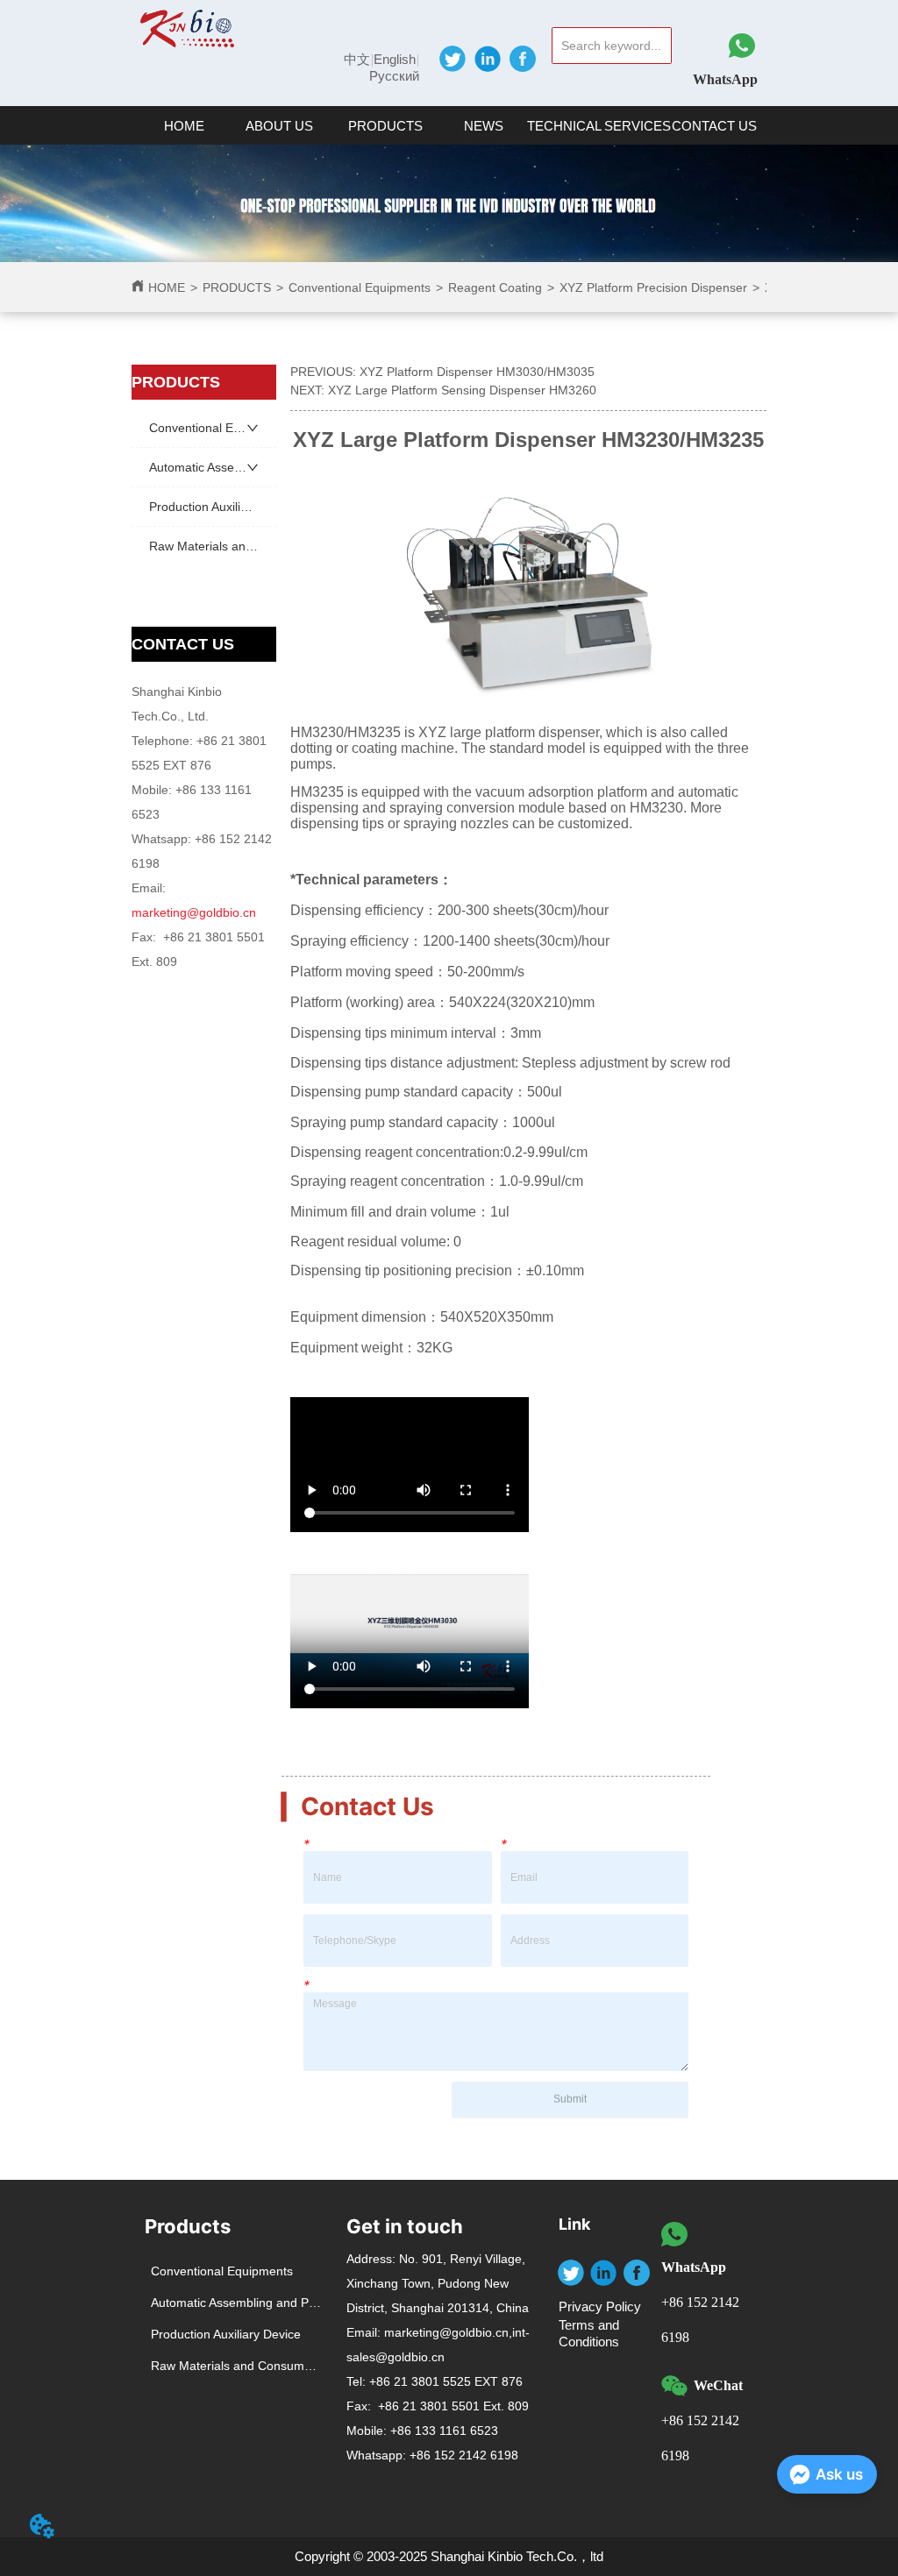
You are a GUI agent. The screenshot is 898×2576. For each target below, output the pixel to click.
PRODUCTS (237, 287)
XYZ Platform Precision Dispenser (653, 287)
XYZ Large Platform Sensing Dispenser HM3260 (462, 390)
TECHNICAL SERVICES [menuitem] (599, 126)
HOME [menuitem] (184, 126)
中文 (357, 59)
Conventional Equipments (360, 287)
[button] (279, 126)
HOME (167, 287)
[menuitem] (279, 125)
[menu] (449, 125)
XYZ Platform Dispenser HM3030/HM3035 (477, 372)
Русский (394, 76)
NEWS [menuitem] (484, 126)
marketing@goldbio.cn (194, 912)
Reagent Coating (495, 287)
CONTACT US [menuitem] (714, 126)
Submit (570, 2099)
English (395, 59)
